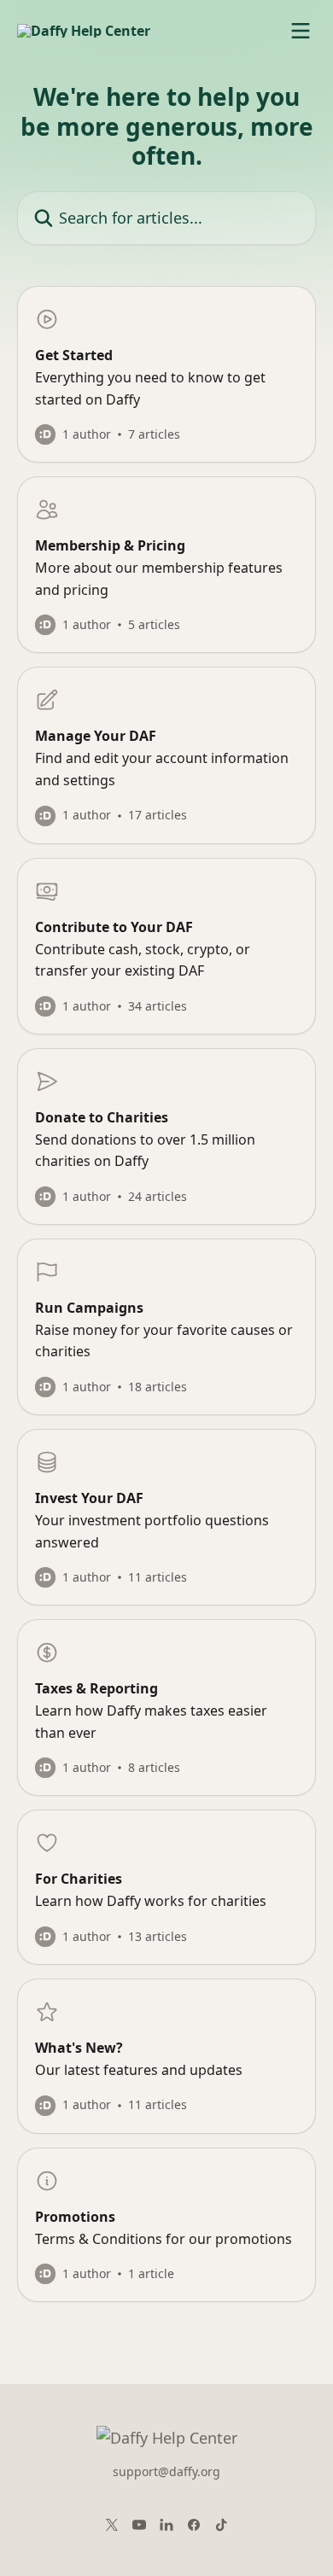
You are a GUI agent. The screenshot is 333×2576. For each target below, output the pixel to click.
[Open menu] (301, 31)
